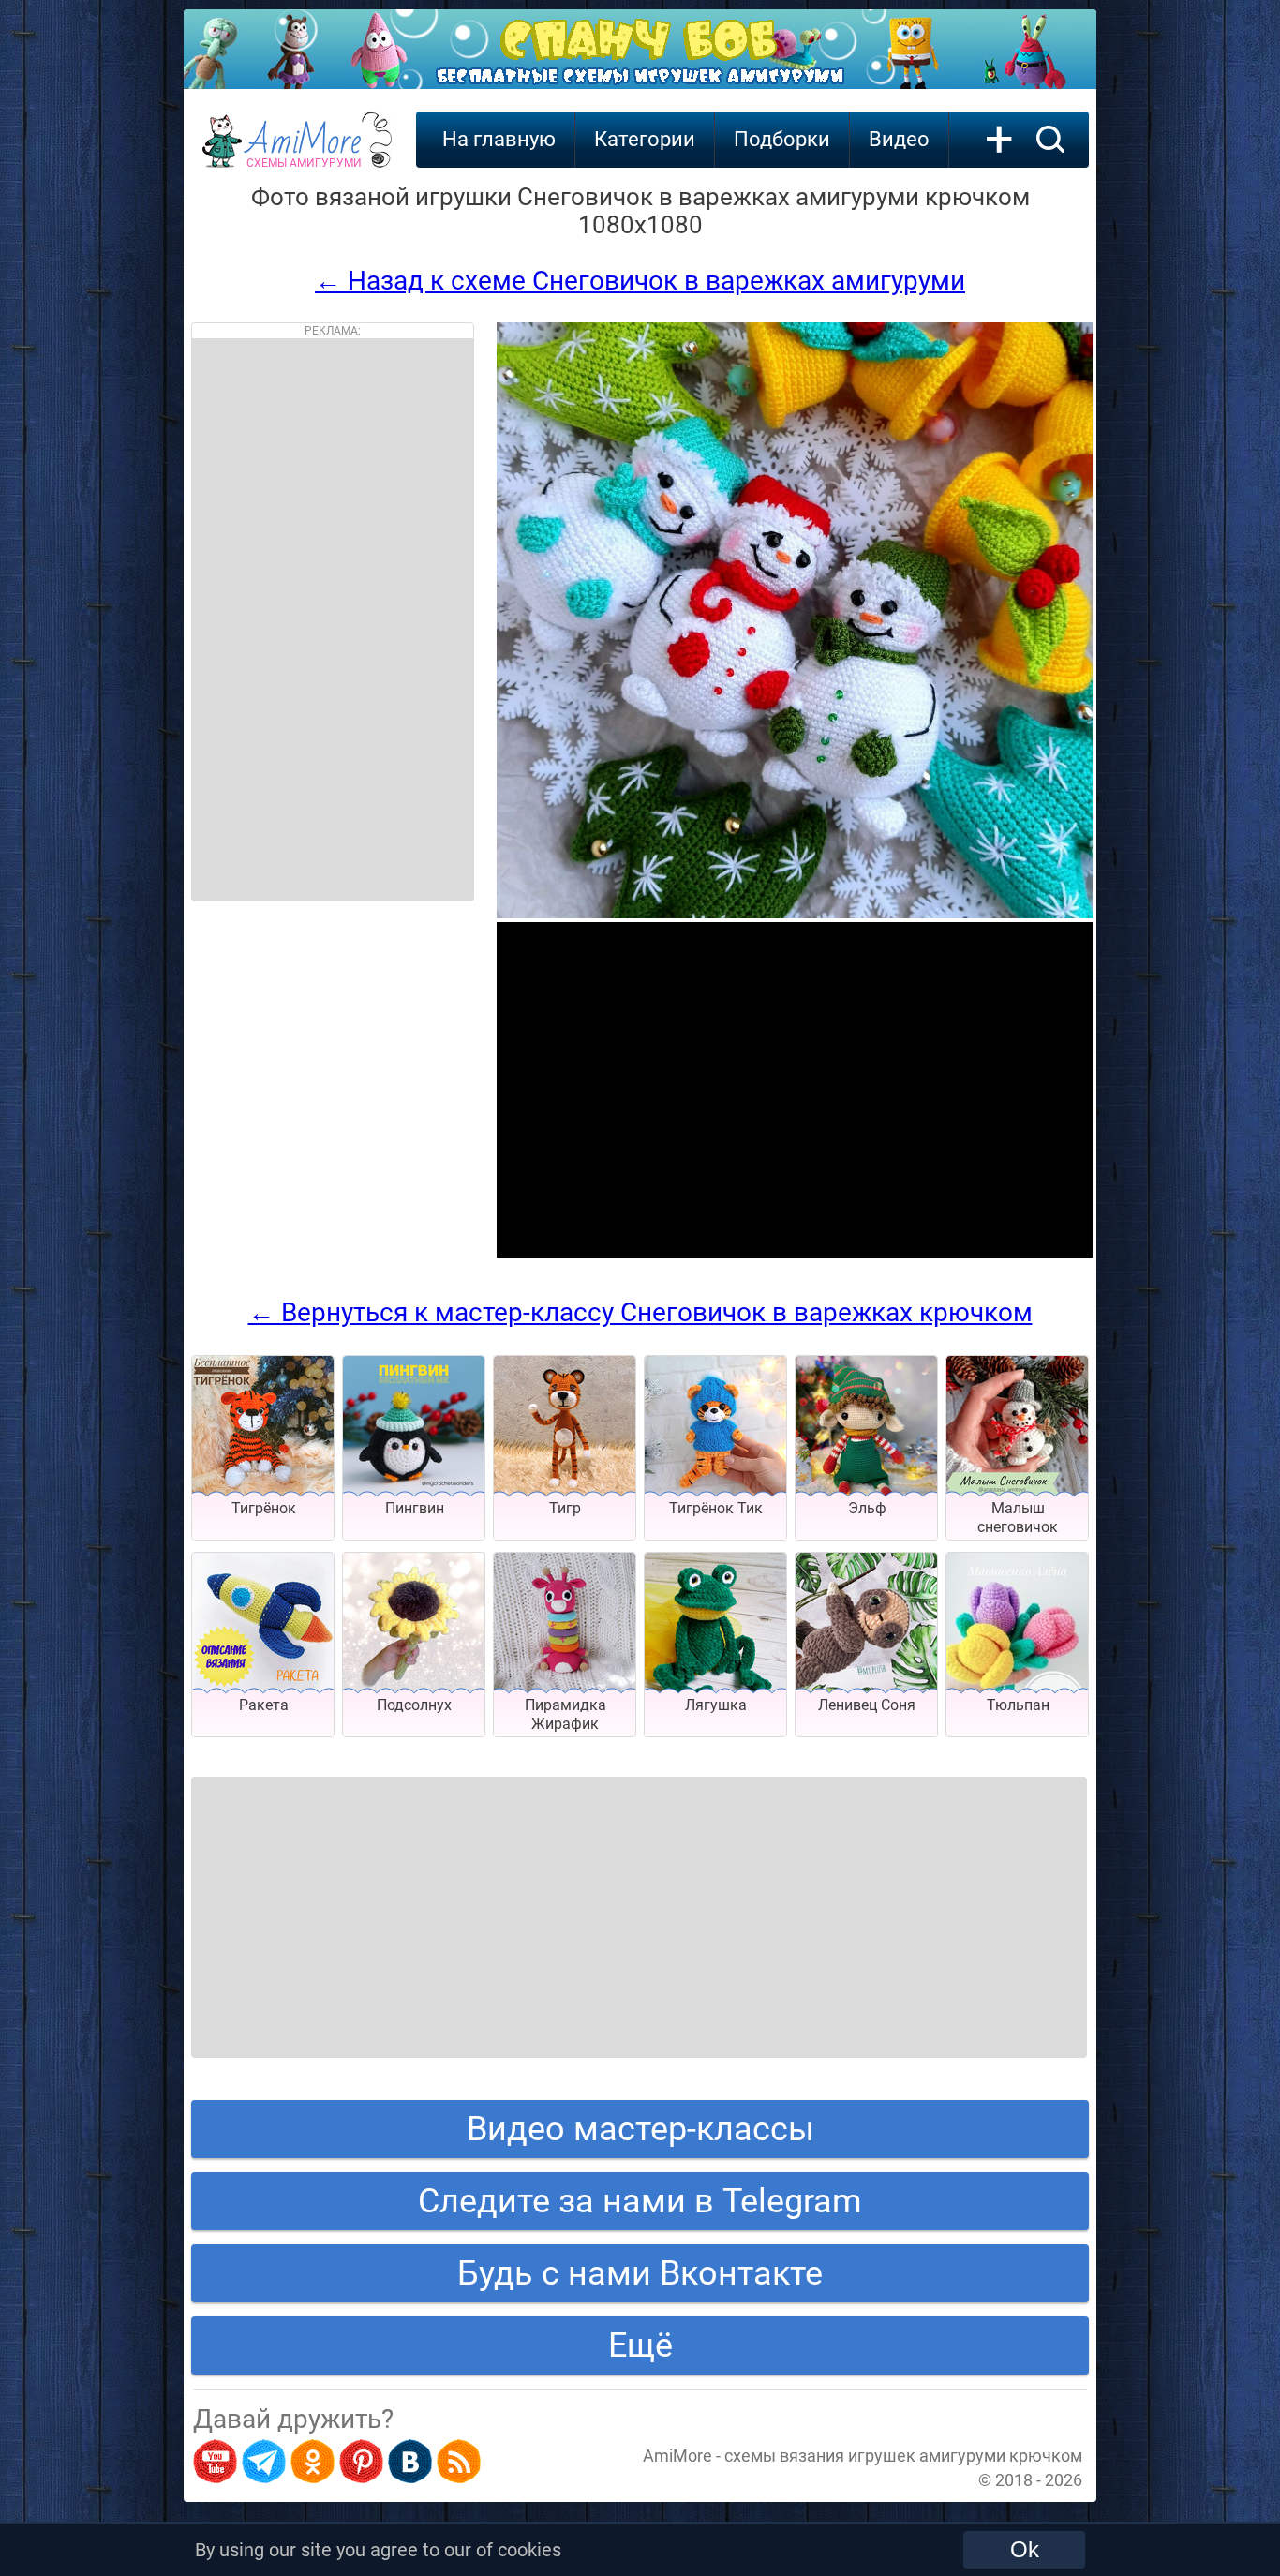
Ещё (640, 2345)
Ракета (264, 1705)
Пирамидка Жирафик (566, 1714)
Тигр (565, 1508)
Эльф (867, 1508)
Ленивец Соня (867, 1705)
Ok (1025, 2549)
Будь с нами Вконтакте (640, 2273)
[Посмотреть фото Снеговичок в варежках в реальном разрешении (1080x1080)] (795, 913)
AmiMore (304, 151)
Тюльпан (1018, 1705)
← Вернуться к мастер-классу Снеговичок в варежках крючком (640, 1312)
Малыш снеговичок (1018, 1518)
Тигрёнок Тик (716, 1508)
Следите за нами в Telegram (640, 2201)
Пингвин (415, 1508)
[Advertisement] (333, 619)
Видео (899, 139)
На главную (499, 139)
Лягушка (716, 1705)
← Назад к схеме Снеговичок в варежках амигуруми (640, 281)
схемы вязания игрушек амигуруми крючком (903, 2456)
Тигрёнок (264, 1508)
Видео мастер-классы (640, 2129)
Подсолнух (414, 1705)
